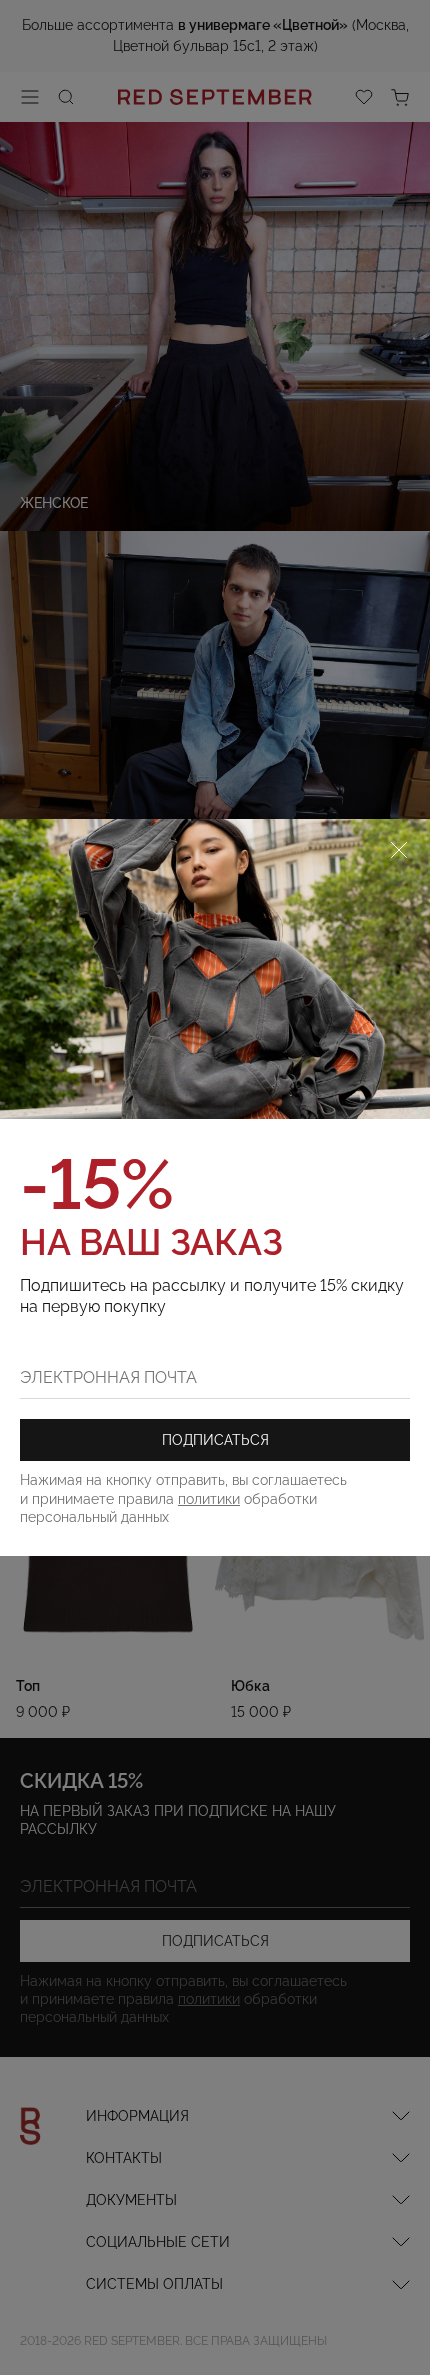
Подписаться (215, 1440)
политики (209, 1499)
